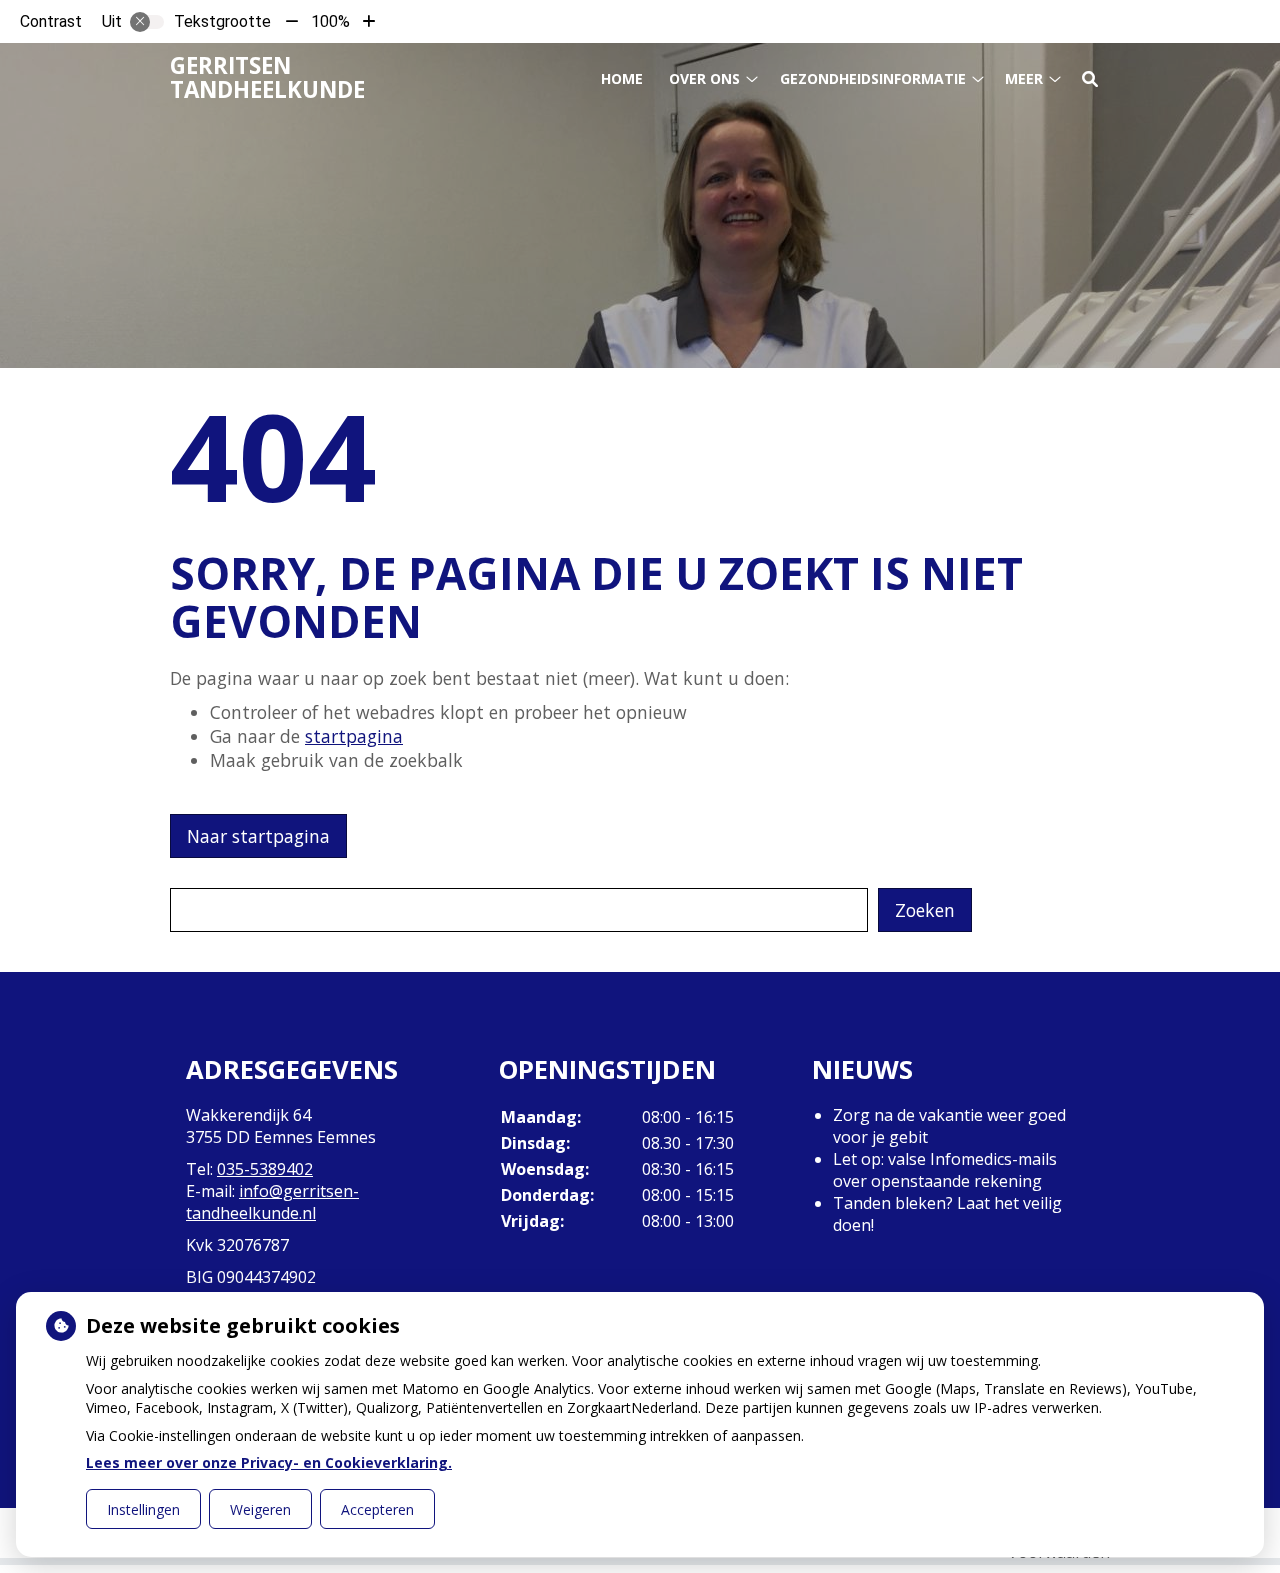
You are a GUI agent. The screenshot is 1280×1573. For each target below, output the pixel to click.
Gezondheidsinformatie (873, 78)
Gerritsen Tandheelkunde (267, 77)
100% (330, 21)
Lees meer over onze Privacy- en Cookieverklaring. (269, 1462)
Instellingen (143, 1509)
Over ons (704, 78)
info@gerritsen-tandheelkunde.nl (272, 1202)
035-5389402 (265, 1169)
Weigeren (260, 1509)
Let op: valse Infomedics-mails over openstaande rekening (945, 1170)
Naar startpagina (258, 836)
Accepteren (377, 1509)
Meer (1024, 78)
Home (622, 78)
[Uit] (147, 22)
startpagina (354, 736)
